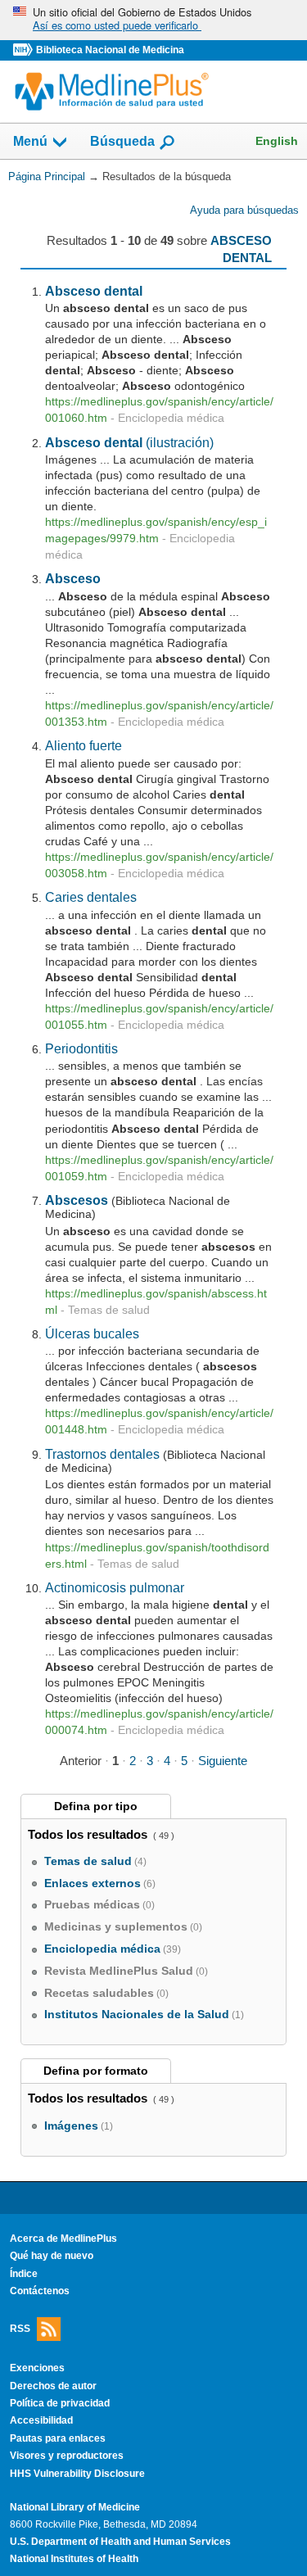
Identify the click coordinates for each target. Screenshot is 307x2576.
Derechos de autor (53, 2386)
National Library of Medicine (75, 2507)
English (277, 141)
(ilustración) (129, 442)
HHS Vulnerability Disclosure (77, 2474)
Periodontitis (81, 1048)
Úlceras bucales (92, 1333)
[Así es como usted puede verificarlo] (153, 20)
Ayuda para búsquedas (244, 210)
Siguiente (223, 1761)
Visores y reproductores (67, 2456)
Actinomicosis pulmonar (115, 1587)
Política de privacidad (60, 2403)
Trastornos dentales (102, 1454)
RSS (20, 2329)
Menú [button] (30, 142)
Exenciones (37, 2368)
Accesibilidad (41, 2420)
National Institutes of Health (74, 2559)
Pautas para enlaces (58, 2438)
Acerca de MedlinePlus (63, 2239)
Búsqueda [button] (122, 142)
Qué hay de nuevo (52, 2256)
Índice (24, 2274)
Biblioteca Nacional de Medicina (110, 50)
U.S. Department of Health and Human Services (120, 2542)
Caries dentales (91, 897)
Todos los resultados (89, 1834)
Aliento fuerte (84, 745)
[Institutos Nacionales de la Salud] (25, 50)
